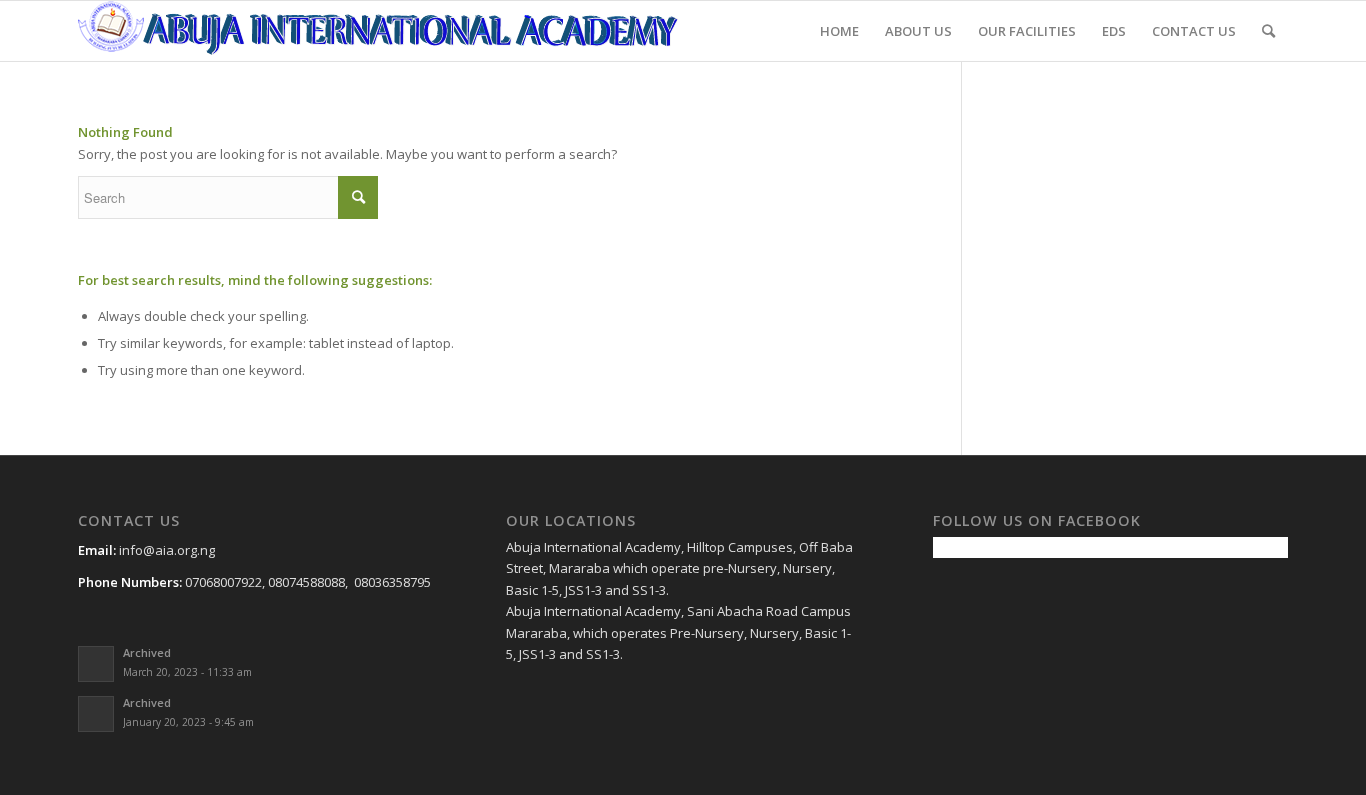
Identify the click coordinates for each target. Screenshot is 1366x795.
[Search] (1268, 31)
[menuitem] (839, 31)
